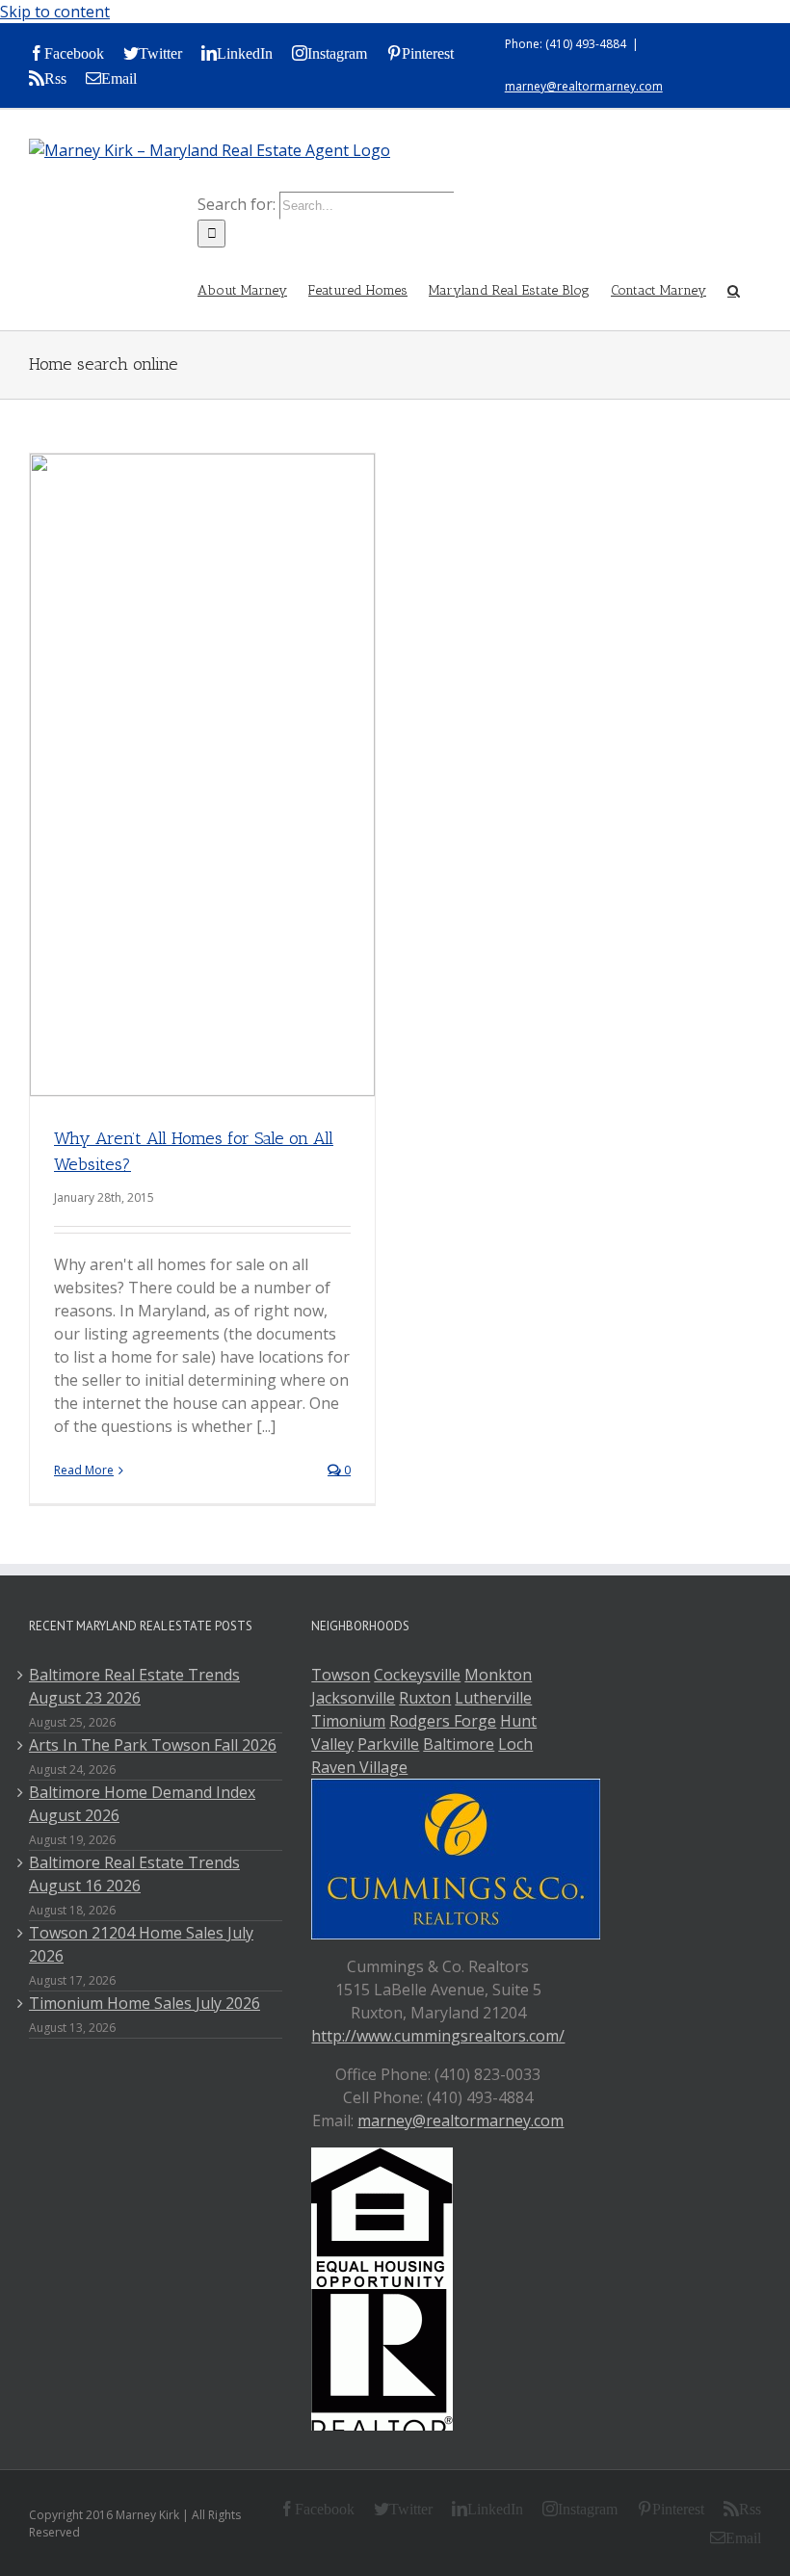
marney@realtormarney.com (584, 86)
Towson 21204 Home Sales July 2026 (141, 1944)
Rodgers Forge (443, 1721)
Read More (84, 1470)
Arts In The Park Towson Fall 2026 (153, 1745)
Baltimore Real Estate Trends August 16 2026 (134, 1874)
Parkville (388, 1744)
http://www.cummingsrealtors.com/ (438, 2036)
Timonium (348, 1721)
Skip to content (55, 12)
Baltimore (459, 1744)
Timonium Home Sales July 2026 (145, 2003)
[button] (734, 289)
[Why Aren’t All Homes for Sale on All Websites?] (202, 775)
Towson (341, 1675)
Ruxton (425, 1698)
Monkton (498, 1675)
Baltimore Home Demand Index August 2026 (142, 1804)
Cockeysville (417, 1675)
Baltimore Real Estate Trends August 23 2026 (134, 1686)
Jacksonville (353, 1698)
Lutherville (493, 1698)
